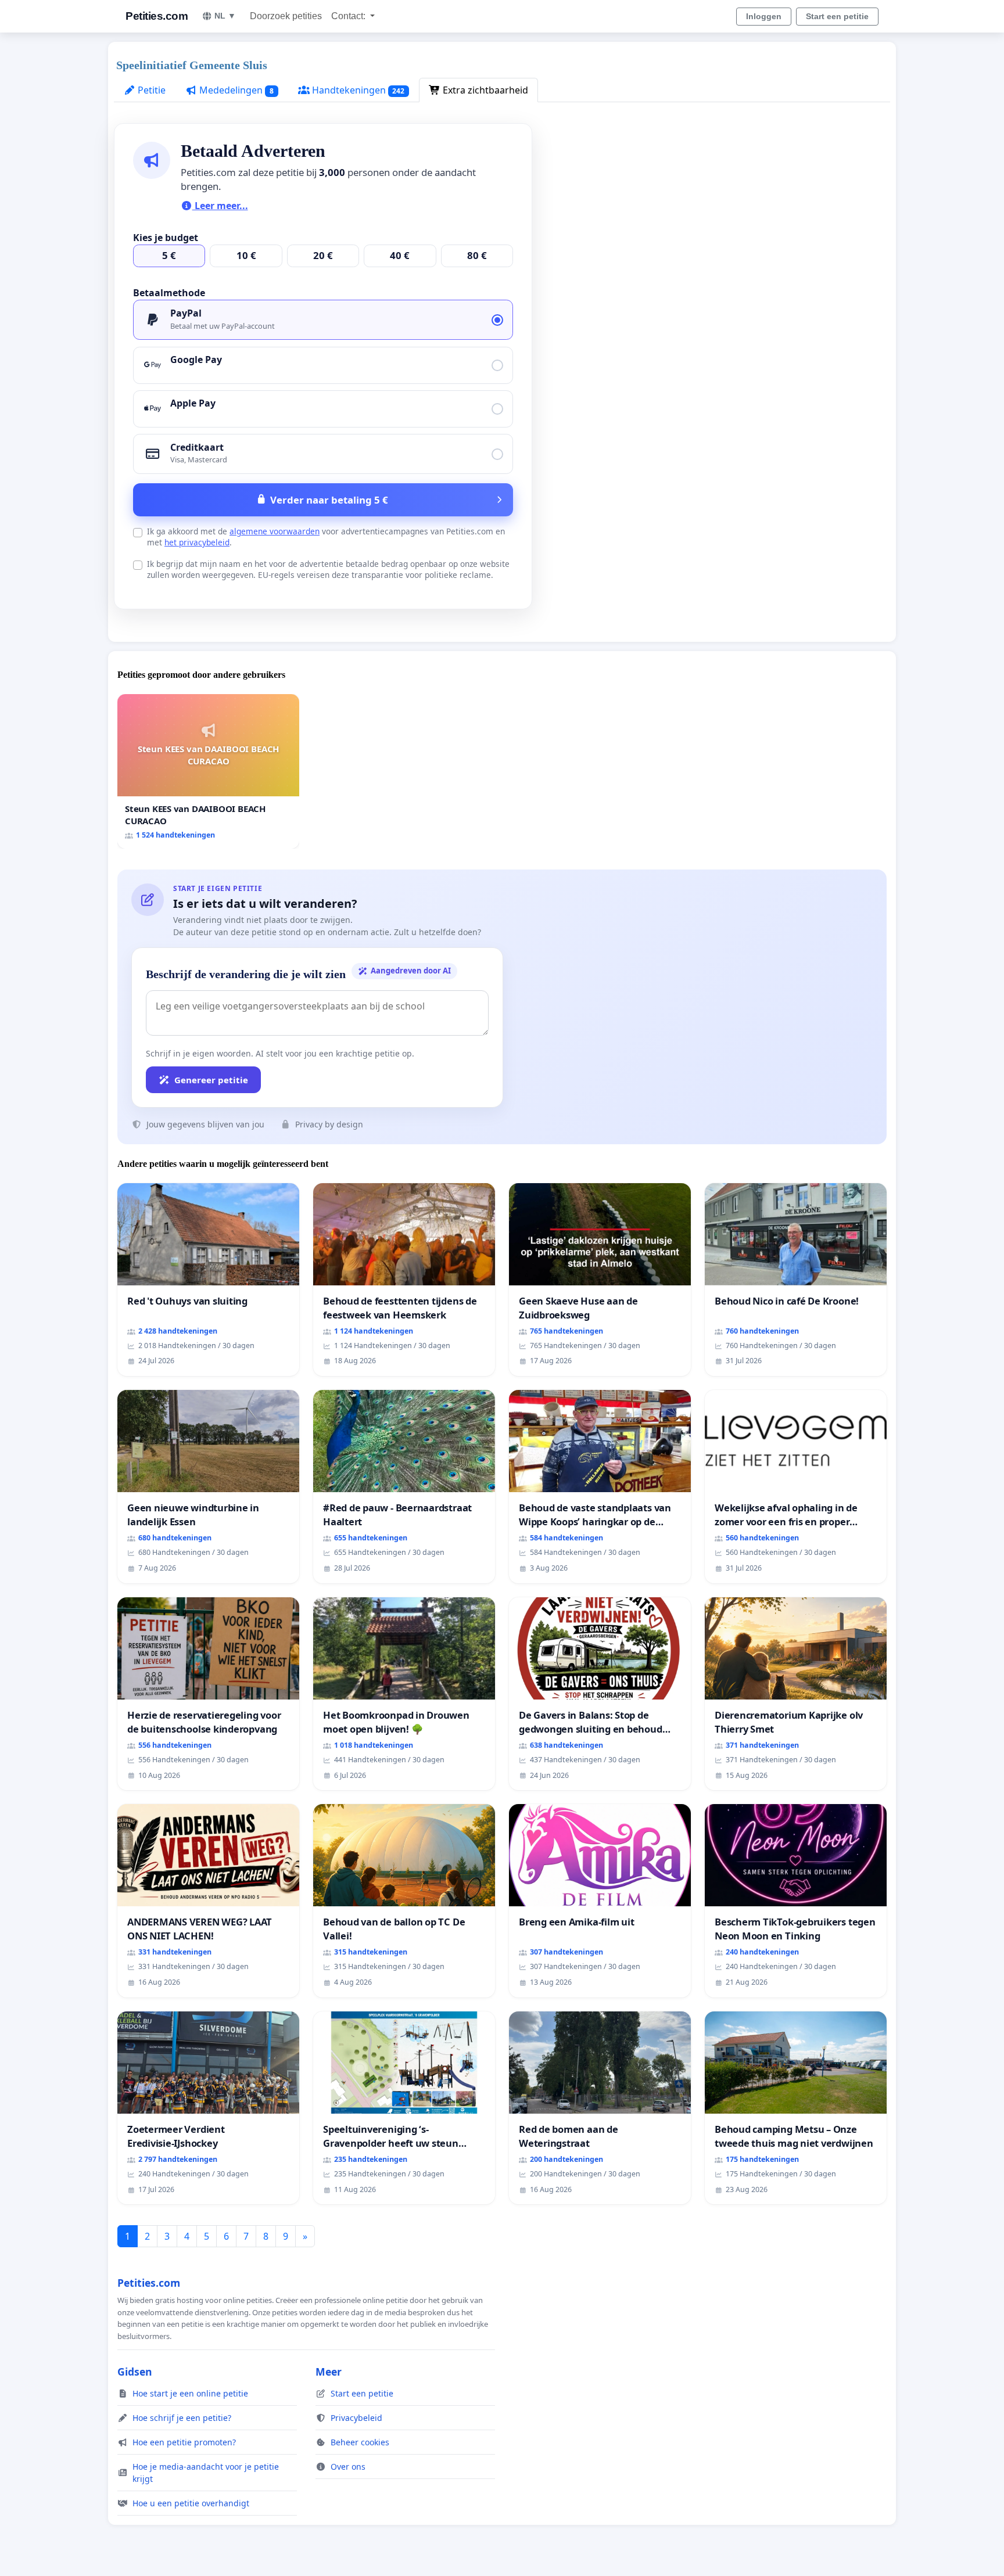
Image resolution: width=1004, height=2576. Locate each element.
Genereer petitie (211, 1080)
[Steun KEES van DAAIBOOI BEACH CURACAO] (208, 771)
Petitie (150, 90)
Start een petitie (837, 16)
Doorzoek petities (286, 16)
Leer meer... (220, 206)
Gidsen (135, 2372)
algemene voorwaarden (275, 531)
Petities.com (157, 16)
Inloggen (764, 16)
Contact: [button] (349, 16)
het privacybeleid (197, 542)
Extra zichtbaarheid (484, 90)
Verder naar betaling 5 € (329, 500)
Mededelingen (235, 90)
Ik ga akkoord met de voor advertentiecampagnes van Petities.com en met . (326, 537)
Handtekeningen (357, 90)
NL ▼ (225, 16)
